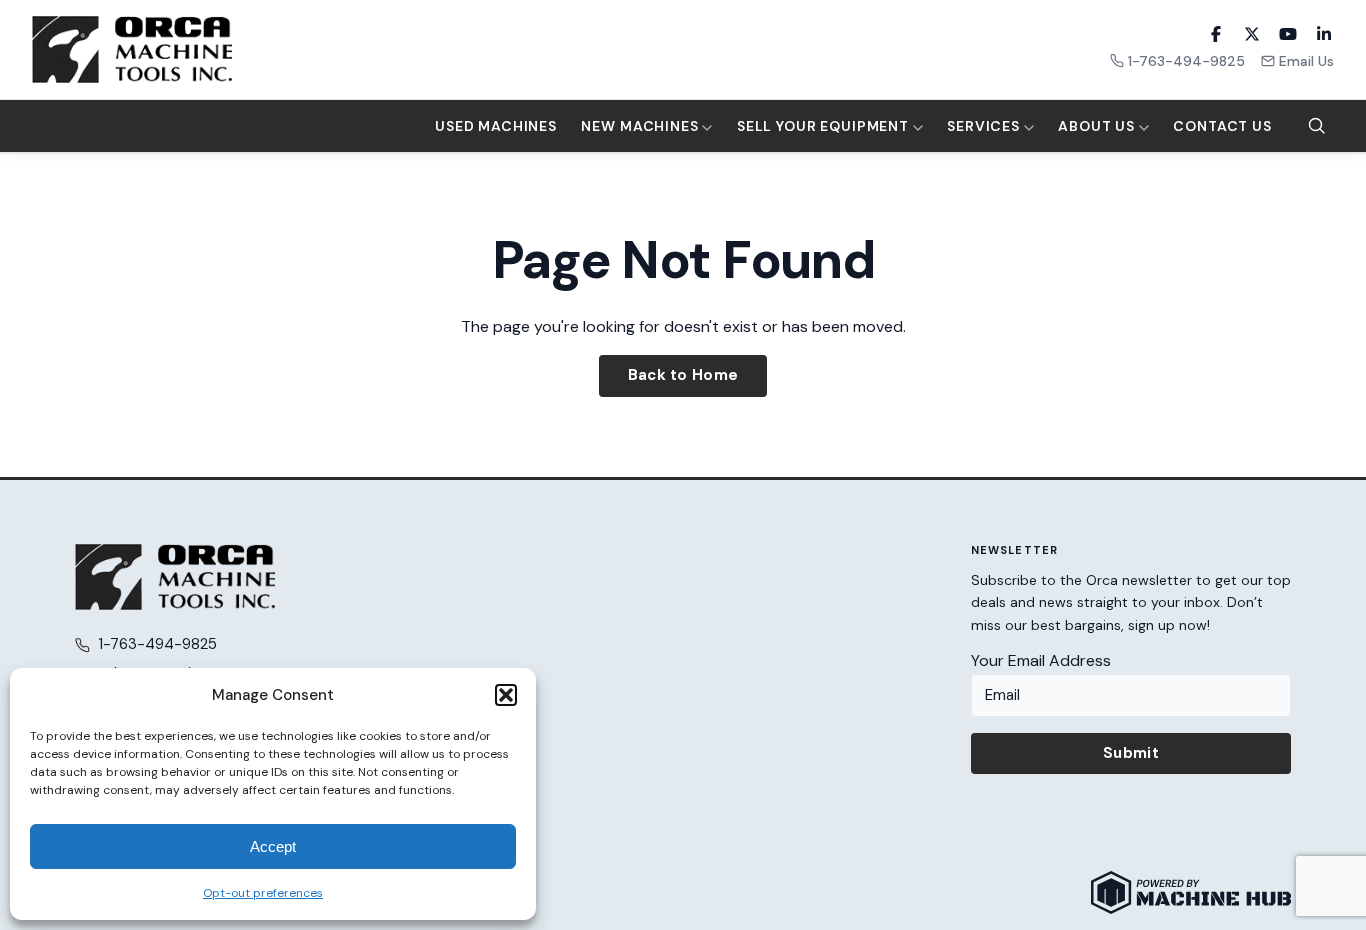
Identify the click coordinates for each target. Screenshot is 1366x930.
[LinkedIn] (1324, 34)
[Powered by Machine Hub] (1191, 892)
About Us (1098, 126)
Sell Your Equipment (825, 126)
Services (985, 126)
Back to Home (683, 375)
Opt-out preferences (263, 893)
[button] (506, 695)
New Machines (641, 126)
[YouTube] (1288, 34)
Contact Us (1222, 126)
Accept (273, 846)
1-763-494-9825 (1186, 61)
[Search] (1317, 126)
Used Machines (496, 126)
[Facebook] (1216, 34)
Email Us (1306, 61)
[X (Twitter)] (1252, 34)
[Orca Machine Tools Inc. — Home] (132, 49)
